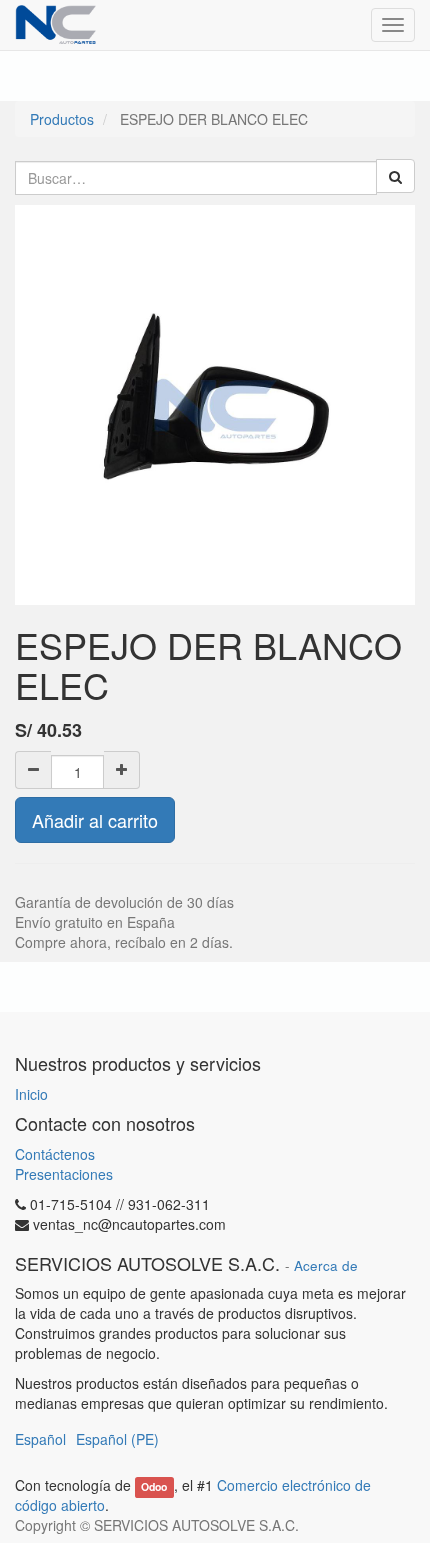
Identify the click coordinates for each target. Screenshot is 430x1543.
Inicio (31, 1094)
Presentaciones (64, 1174)
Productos (62, 119)
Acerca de (326, 1265)
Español (40, 1439)
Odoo (154, 1486)
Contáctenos (55, 1154)
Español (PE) (117, 1439)
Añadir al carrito (95, 820)
